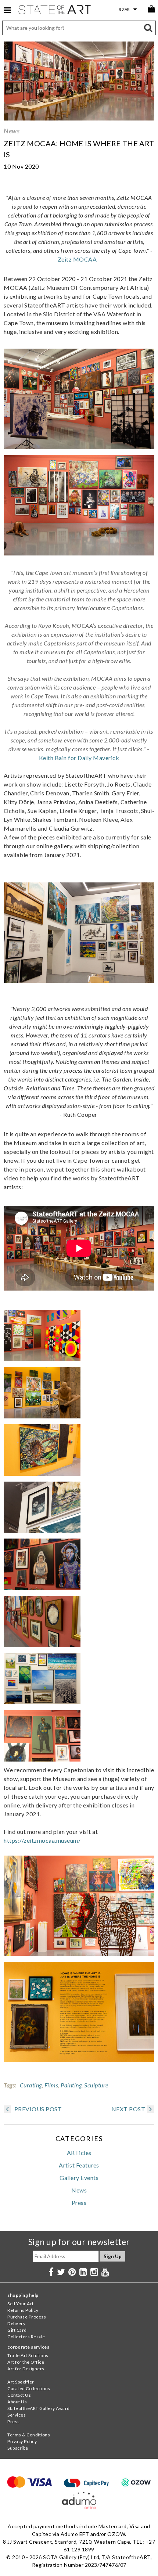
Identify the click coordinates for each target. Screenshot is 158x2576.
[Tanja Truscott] (42, 1359)
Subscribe (18, 2448)
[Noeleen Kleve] (42, 1530)
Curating (31, 2085)
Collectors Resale (26, 2337)
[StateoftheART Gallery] (55, 11)
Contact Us (19, 2395)
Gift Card (17, 2330)
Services (17, 2415)
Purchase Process (27, 2317)
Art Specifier (21, 2382)
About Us (17, 2402)
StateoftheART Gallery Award (39, 2408)
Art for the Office (26, 2362)
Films (51, 2085)
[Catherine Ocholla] (42, 1702)
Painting (71, 2085)
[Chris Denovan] (42, 1416)
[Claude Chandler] (42, 1759)
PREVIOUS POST (37, 2109)
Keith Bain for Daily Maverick (79, 758)
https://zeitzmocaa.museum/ (42, 1840)
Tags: (10, 2085)
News (12, 131)
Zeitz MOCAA (78, 259)
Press (79, 2203)
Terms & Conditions (29, 2435)
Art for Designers (26, 2369)
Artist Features (79, 2165)
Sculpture (96, 2085)
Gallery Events (79, 2178)
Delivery (16, 2323)
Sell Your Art (21, 2304)
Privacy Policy (22, 2441)
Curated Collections (29, 2388)
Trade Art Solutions (28, 2355)
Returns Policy (23, 2310)
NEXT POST (128, 2109)
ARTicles (79, 2153)
